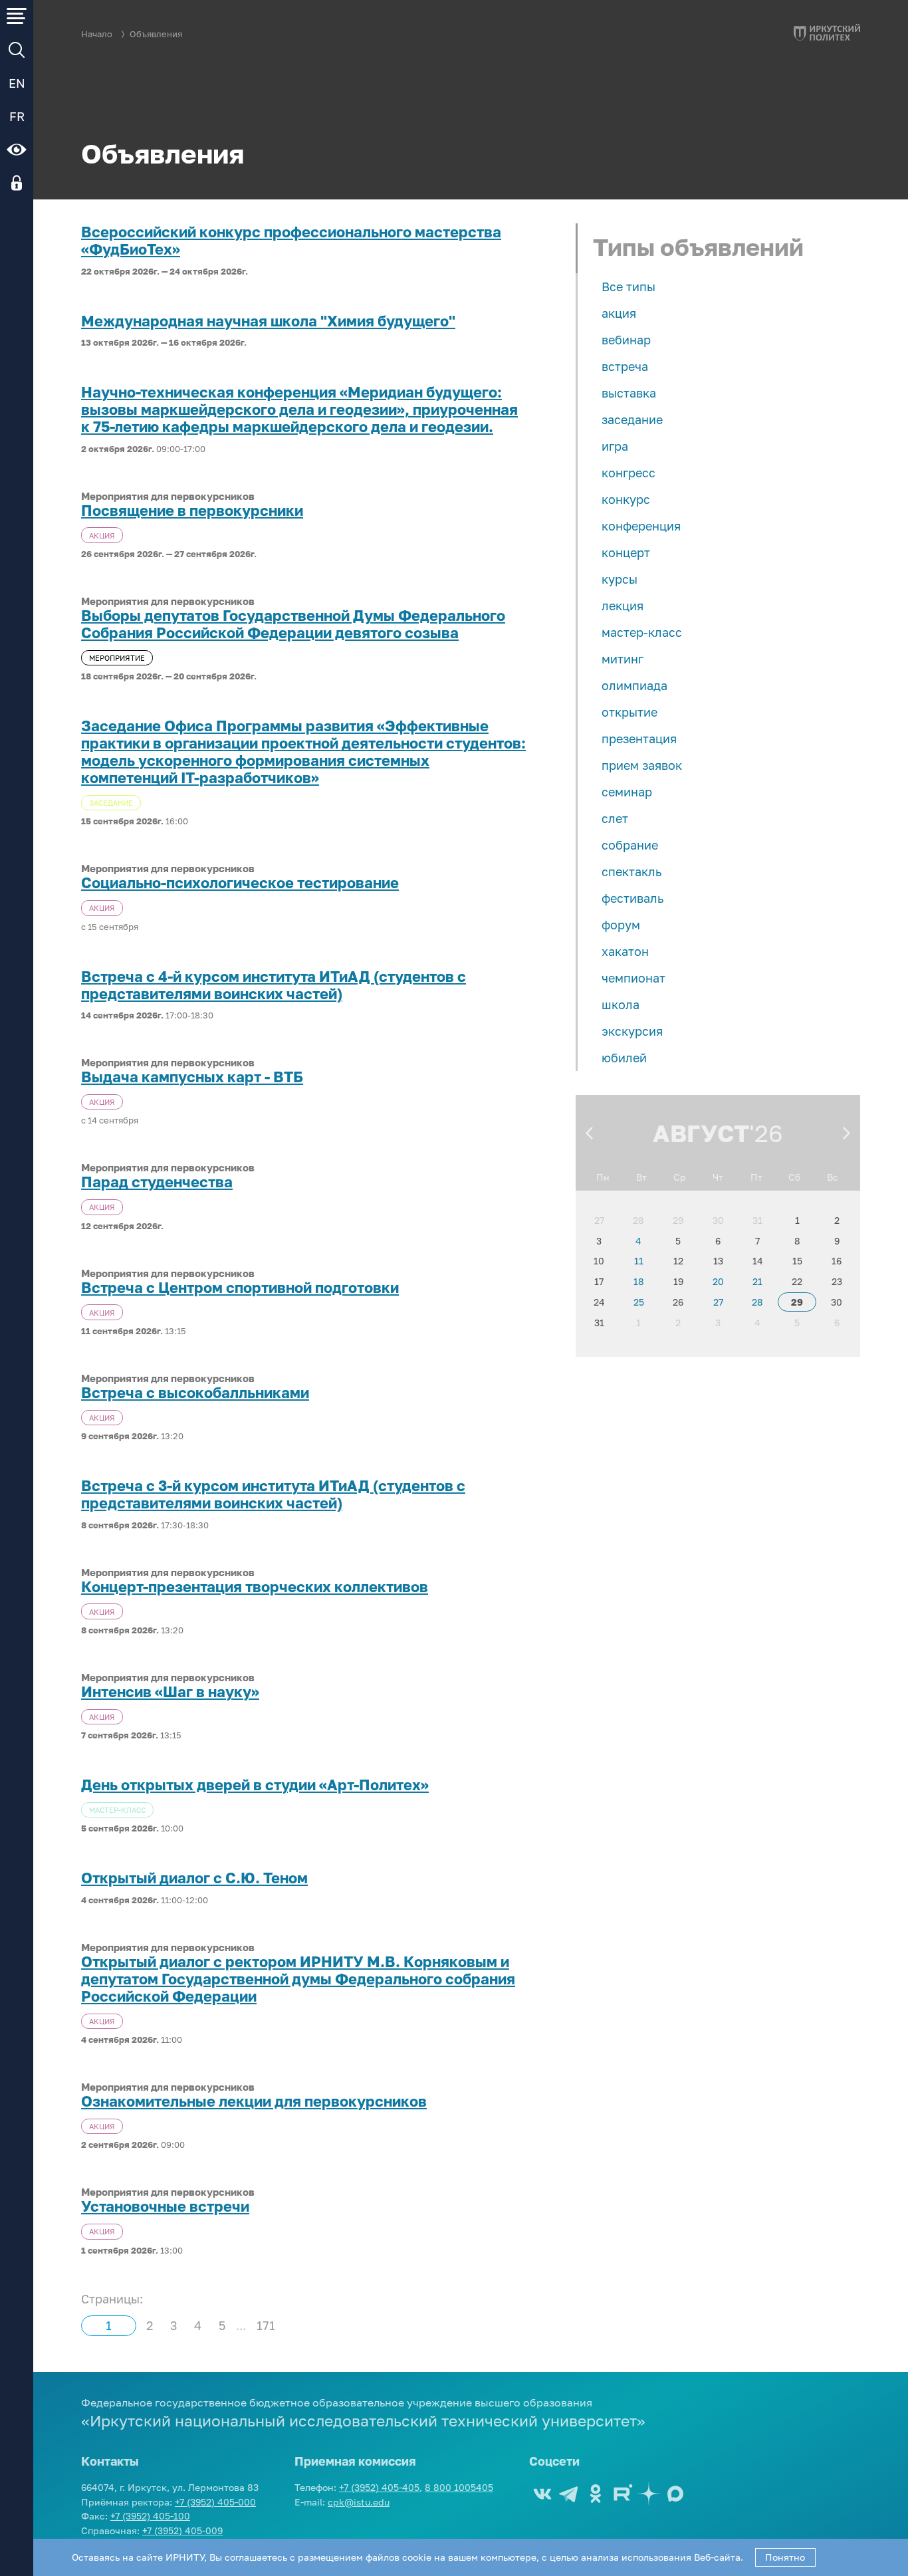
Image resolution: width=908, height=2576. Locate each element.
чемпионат (633, 978)
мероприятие (117, 658)
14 (758, 1261)
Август (701, 1133)
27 (599, 1220)
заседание (632, 419)
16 (837, 1261)
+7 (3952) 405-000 (215, 2502)
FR (17, 116)
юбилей (624, 1058)
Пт (756, 1177)
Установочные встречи (165, 2206)
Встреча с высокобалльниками (195, 1393)
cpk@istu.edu (359, 2502)
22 (797, 1281)
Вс (833, 1177)
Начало (97, 34)
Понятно (785, 2557)
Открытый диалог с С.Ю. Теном (194, 1878)
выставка (629, 393)
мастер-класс (642, 632)
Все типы (628, 287)
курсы (620, 579)
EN (17, 83)
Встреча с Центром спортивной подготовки (240, 1288)
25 (639, 1302)
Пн (603, 1177)
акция (619, 313)
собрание (630, 845)
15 (797, 1261)
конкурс (626, 499)
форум (621, 925)
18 (639, 1281)
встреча (625, 366)
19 (678, 1281)
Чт (718, 1177)
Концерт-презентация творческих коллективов (255, 1587)
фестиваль (632, 898)
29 (678, 1220)
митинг (623, 659)
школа (621, 1004)
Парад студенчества (157, 1182)
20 (718, 1281)
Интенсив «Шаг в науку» (170, 1692)
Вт (641, 1177)
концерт (626, 552)
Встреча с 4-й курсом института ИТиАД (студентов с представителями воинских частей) (274, 985)
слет (615, 818)
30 (718, 1220)
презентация (639, 739)
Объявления (156, 34)
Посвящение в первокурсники (192, 511)
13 (718, 1261)
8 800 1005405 (459, 2487)
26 (678, 1302)
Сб (794, 1177)
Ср (680, 1177)
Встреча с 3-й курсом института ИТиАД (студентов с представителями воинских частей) (273, 1494)
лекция (623, 606)
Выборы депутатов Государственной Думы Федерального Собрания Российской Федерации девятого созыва (293, 624)
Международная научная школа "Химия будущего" (268, 321)
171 (266, 2325)
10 (599, 1261)
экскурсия (632, 1031)
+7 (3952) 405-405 (379, 2487)
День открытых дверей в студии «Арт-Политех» (255, 1785)
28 (638, 1220)
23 (837, 1281)
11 (639, 1261)
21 (757, 1281)
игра (615, 446)
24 (599, 1302)
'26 (766, 1133)
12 (678, 1261)
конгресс (628, 473)
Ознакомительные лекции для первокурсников (254, 2101)
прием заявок (642, 765)
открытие (629, 712)
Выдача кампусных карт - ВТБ (192, 1077)
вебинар (626, 340)
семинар (627, 792)
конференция (641, 526)
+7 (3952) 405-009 (182, 2530)
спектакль (631, 872)
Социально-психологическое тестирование (240, 883)
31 (757, 1220)
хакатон (625, 951)
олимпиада (634, 685)
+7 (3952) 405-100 (150, 2516)
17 (599, 1281)
